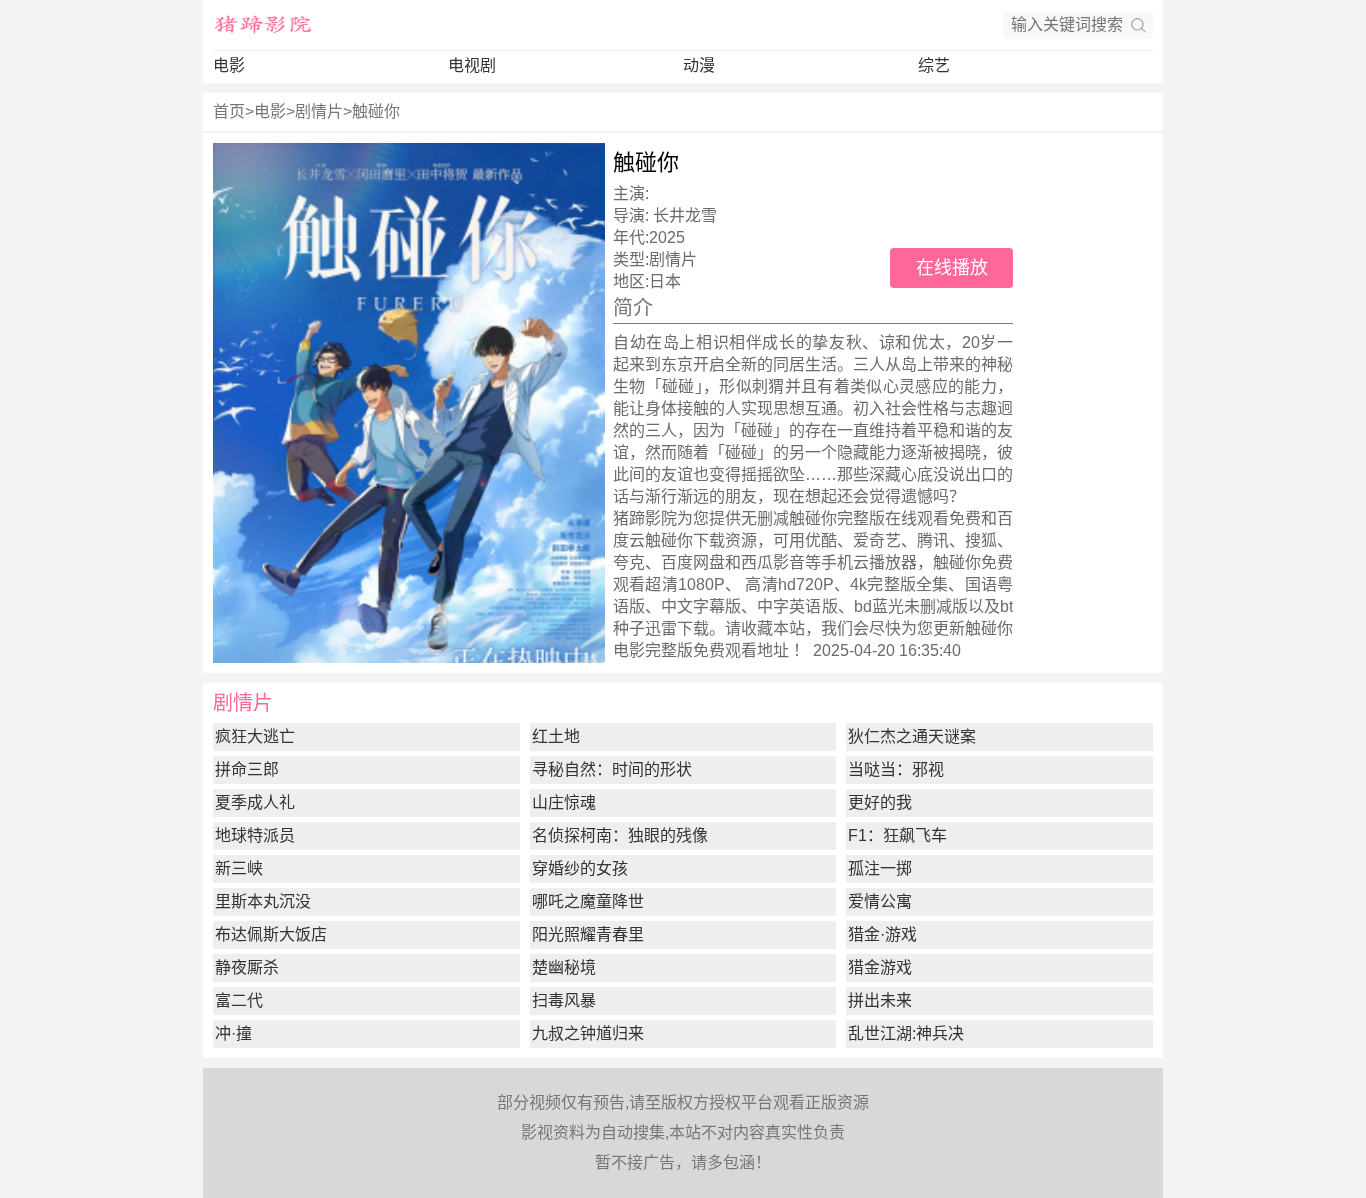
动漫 (699, 65)
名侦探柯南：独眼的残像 (620, 835)
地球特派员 (255, 835)
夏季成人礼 (255, 802)
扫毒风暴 (564, 1000)
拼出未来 (880, 1000)
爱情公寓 (880, 901)
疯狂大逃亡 (255, 736)
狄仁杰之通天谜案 (912, 736)
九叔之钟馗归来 (588, 1033)
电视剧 (472, 65)
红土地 (556, 736)
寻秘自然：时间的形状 (612, 769)
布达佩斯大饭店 (271, 934)
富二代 (239, 1000)
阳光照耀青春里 (588, 934)
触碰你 (376, 111)
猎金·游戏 (882, 934)
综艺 (934, 65)
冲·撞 (233, 1033)
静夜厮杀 (247, 967)
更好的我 (880, 802)
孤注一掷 (880, 868)
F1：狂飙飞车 (897, 835)
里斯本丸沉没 (263, 901)
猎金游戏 (880, 967)
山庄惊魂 (564, 802)
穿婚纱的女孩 (580, 868)
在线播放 (952, 268)
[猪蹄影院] (263, 25)
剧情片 (319, 111)
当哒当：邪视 (896, 769)
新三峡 (239, 868)
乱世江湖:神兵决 (906, 1033)
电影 (229, 65)
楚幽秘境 (564, 967)
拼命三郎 (247, 769)
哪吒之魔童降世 (588, 901)
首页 (229, 111)
